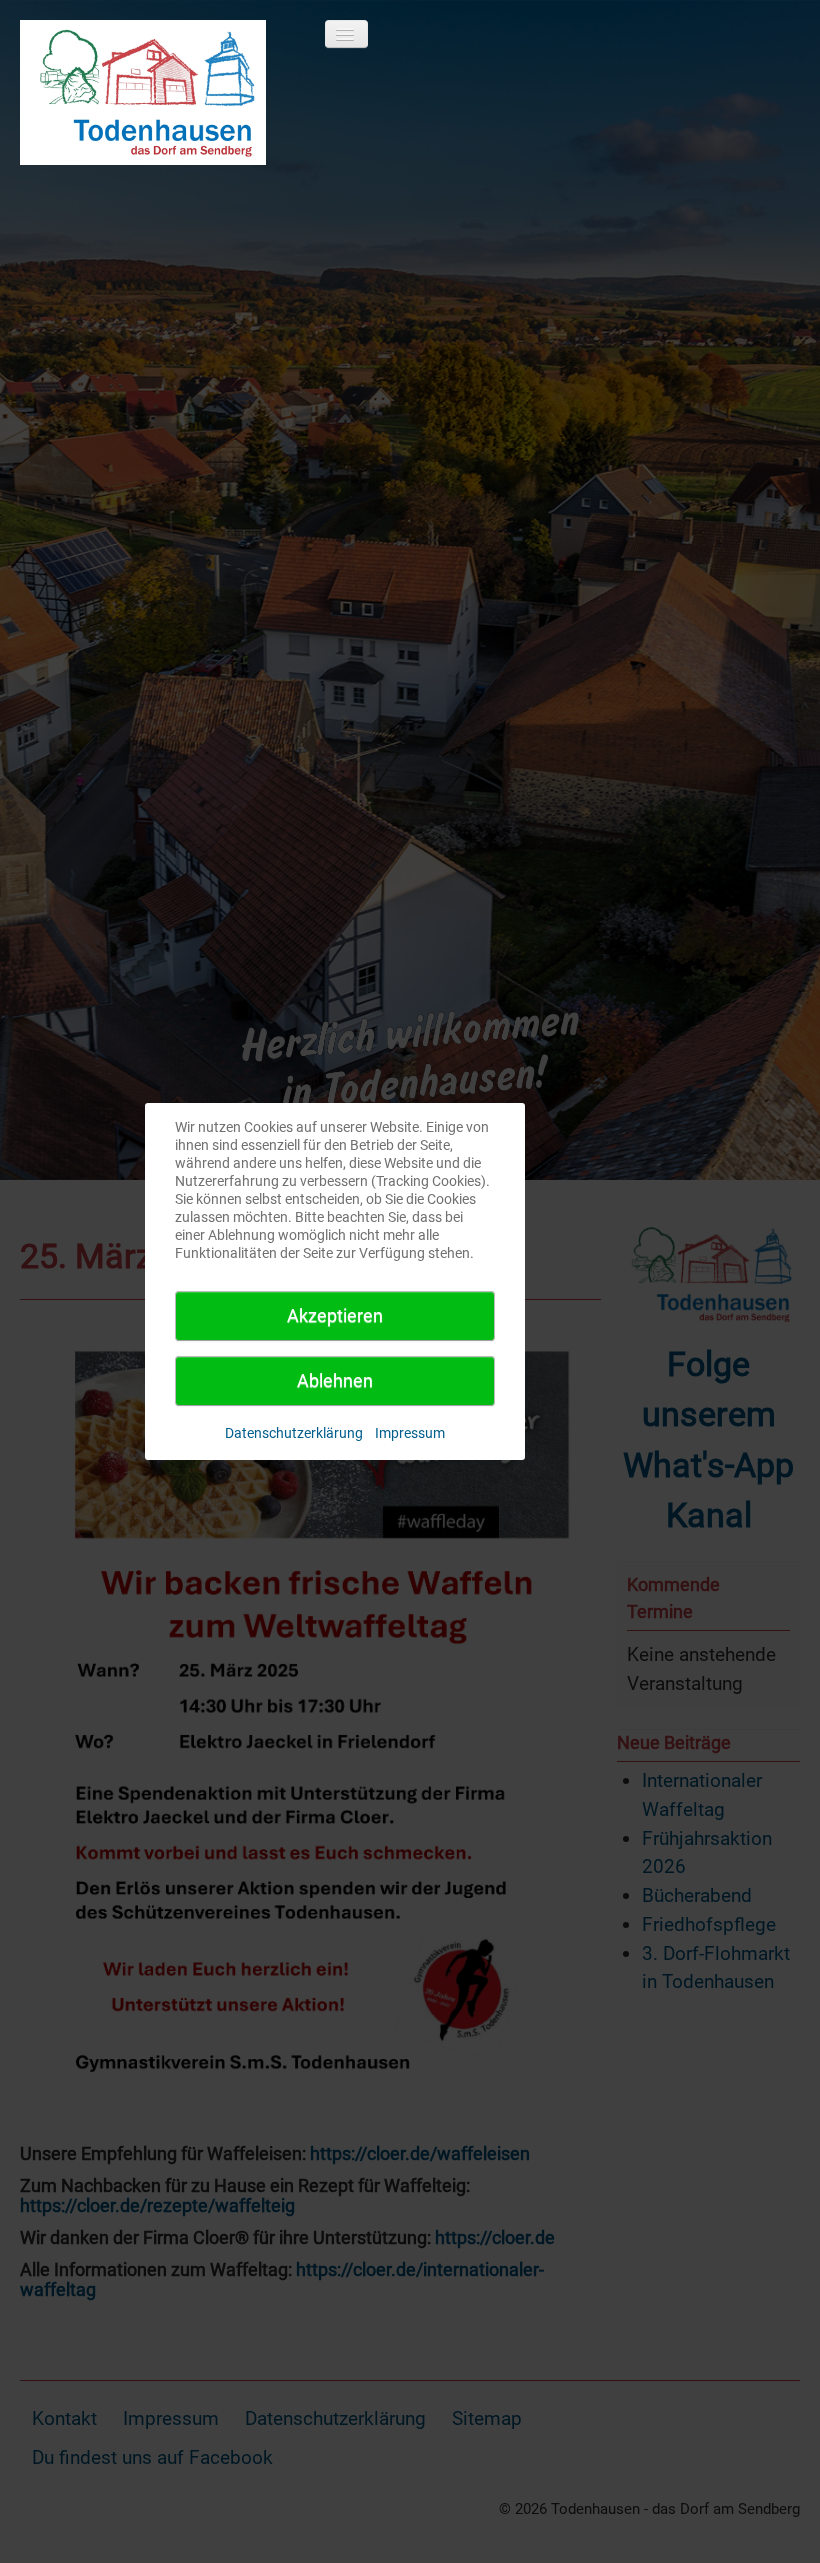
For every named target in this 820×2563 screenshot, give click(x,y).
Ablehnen (335, 1380)
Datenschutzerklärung (294, 1433)
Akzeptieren (335, 1315)
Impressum (410, 1433)
